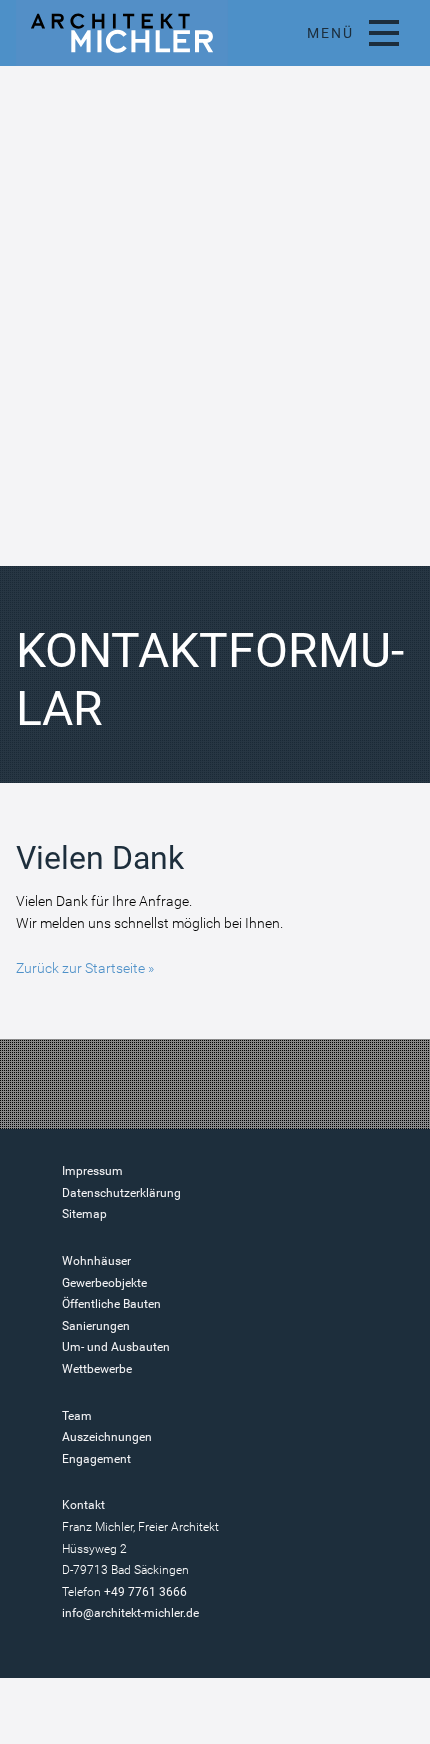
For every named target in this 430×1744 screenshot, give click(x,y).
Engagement (96, 1459)
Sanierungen (96, 1326)
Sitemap (84, 1214)
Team (77, 1416)
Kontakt (83, 1505)
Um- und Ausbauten (116, 1347)
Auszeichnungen (107, 1437)
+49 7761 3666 (145, 1592)
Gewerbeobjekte (104, 1283)
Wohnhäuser (96, 1261)
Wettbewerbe (97, 1369)
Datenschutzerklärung (121, 1193)
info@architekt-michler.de (130, 1613)
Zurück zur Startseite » (85, 968)
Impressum (92, 1171)
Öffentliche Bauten (111, 1304)
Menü (330, 33)
